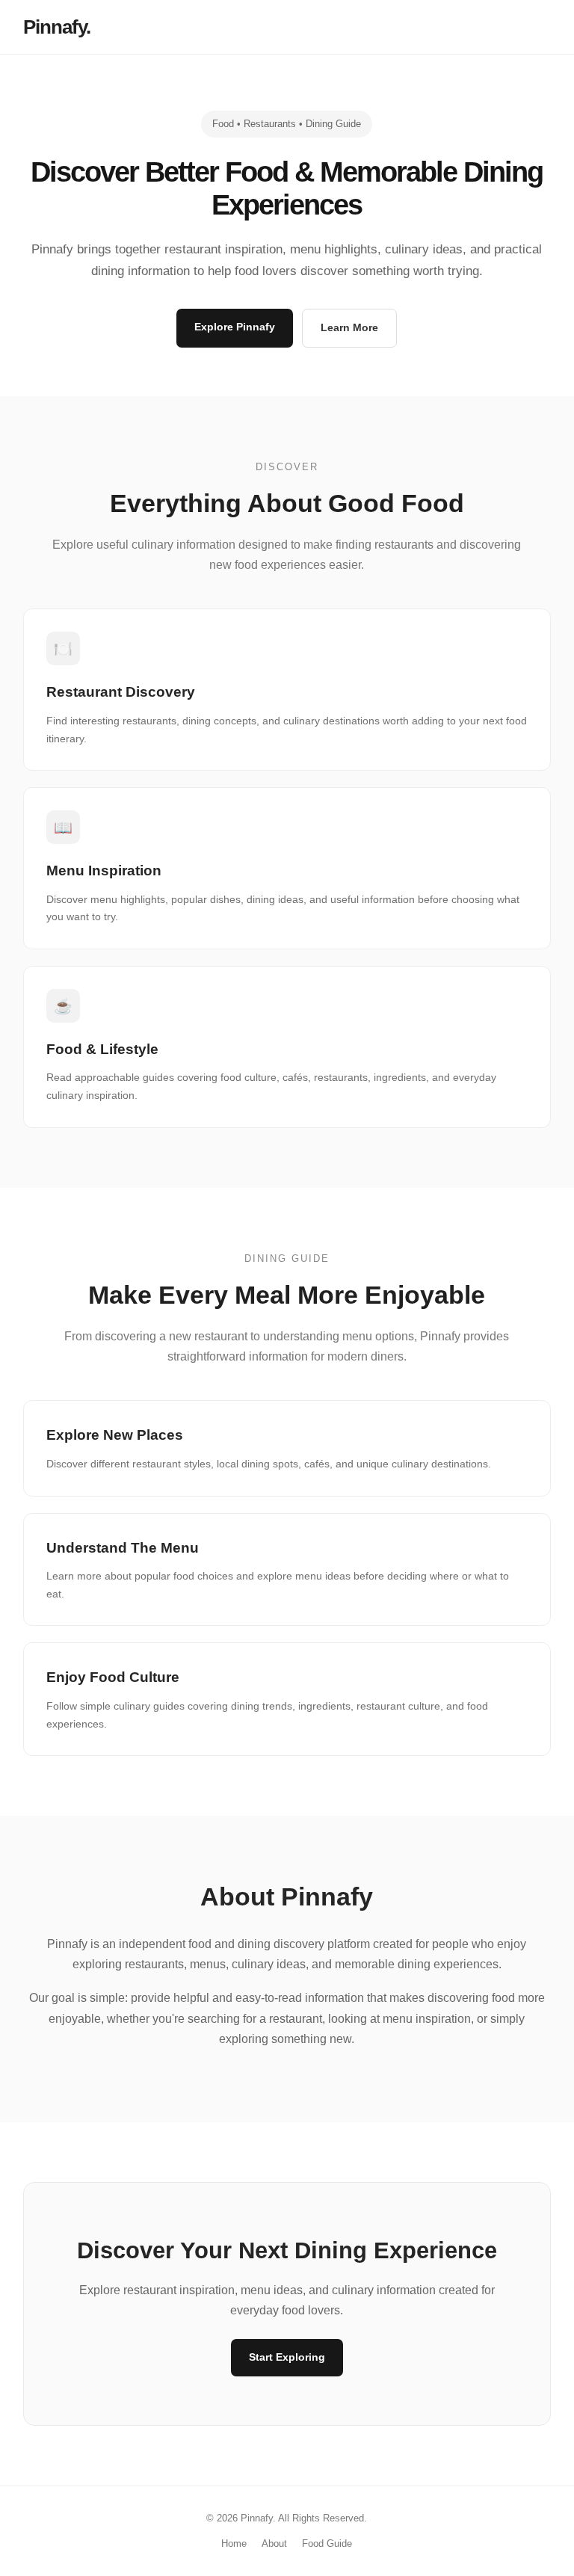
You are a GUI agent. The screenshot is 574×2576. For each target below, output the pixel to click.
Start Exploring (287, 2357)
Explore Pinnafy (235, 327)
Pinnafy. (57, 27)
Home (234, 2543)
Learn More (349, 327)
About (274, 2543)
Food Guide (327, 2543)
